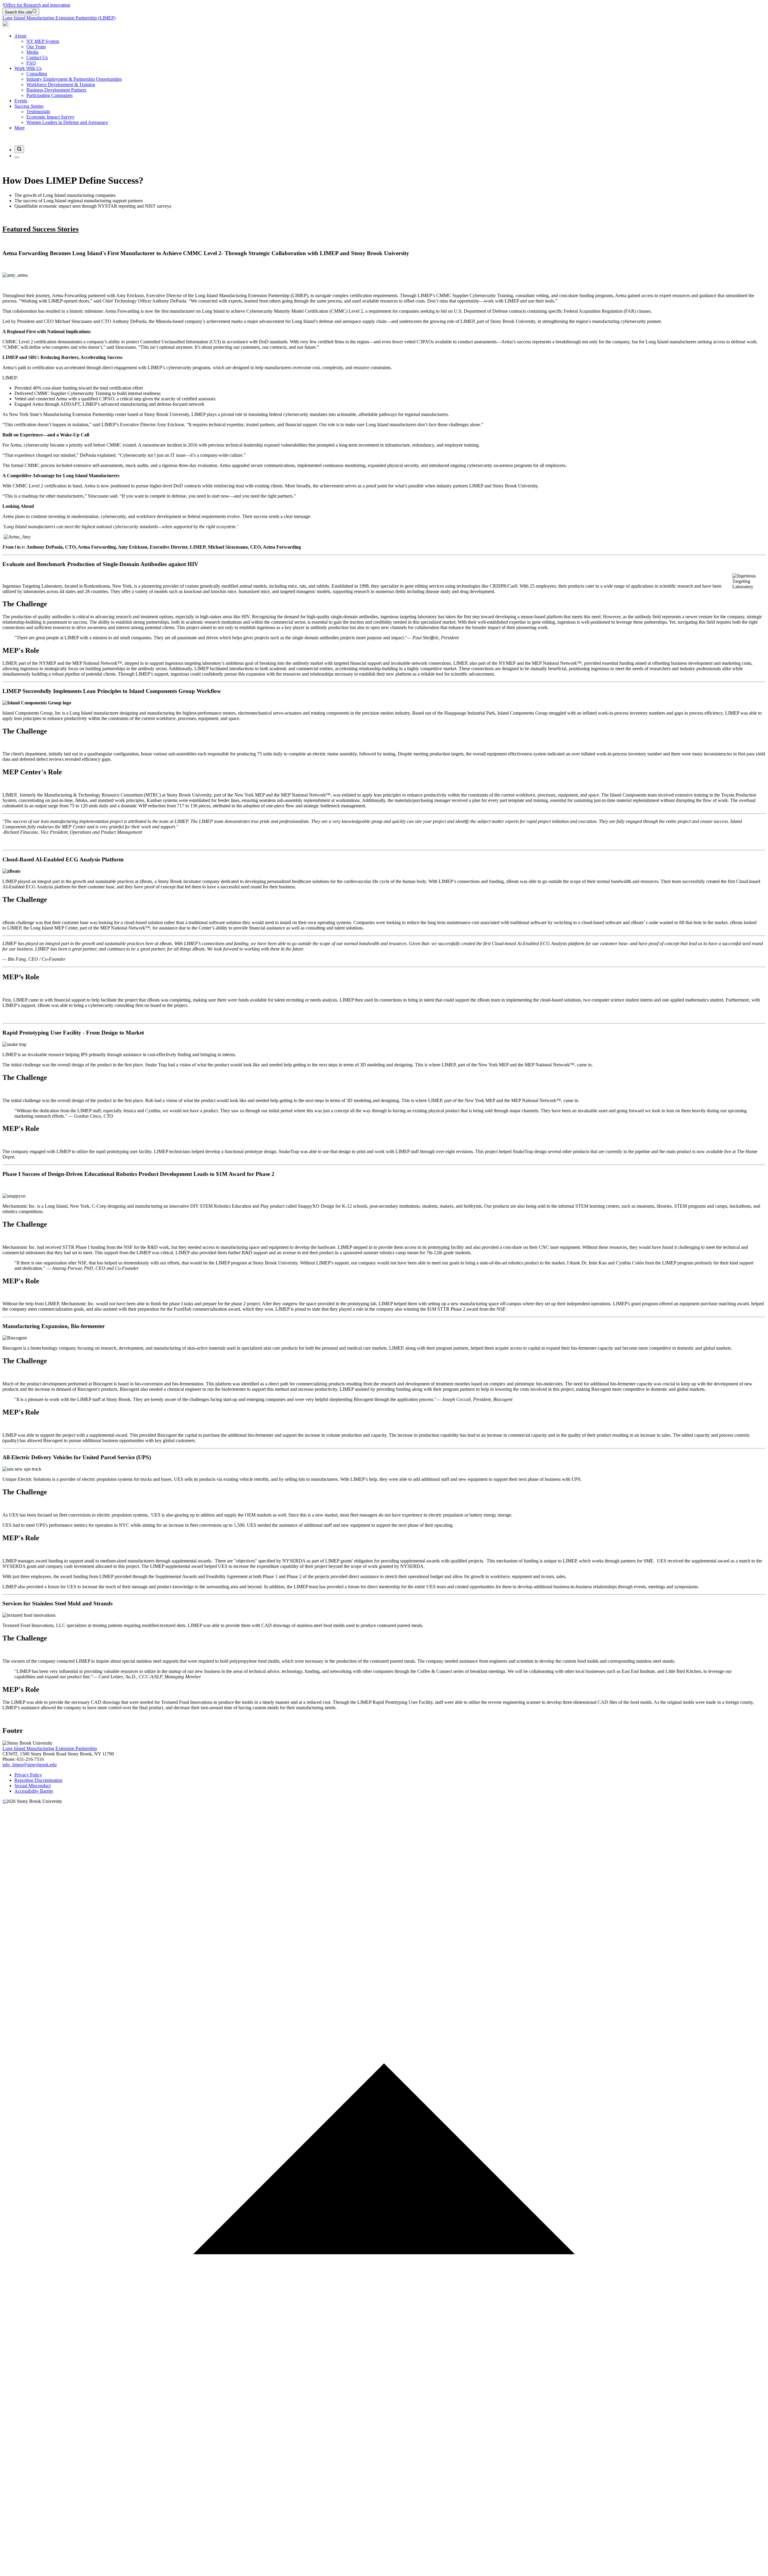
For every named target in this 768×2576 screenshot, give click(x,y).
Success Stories (29, 106)
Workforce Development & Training (61, 84)
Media (32, 52)
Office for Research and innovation (37, 5)
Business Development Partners (56, 90)
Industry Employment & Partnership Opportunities (74, 79)
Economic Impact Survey (50, 117)
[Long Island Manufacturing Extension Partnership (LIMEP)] (6, 26)
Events (21, 101)
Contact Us (37, 57)
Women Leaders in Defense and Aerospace (67, 122)
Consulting (37, 74)
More (19, 128)
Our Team (36, 47)
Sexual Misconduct (33, 1786)
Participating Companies (49, 95)
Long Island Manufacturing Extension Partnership (50, 1748)
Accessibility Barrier (34, 1791)
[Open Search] (19, 149)
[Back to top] (384, 2571)
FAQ (31, 63)
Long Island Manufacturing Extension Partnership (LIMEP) (59, 18)
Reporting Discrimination (38, 1780)
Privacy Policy (28, 1775)
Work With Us (28, 68)
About (20, 36)
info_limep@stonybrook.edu (30, 1765)
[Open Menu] (17, 157)
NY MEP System (43, 41)
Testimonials (38, 111)
